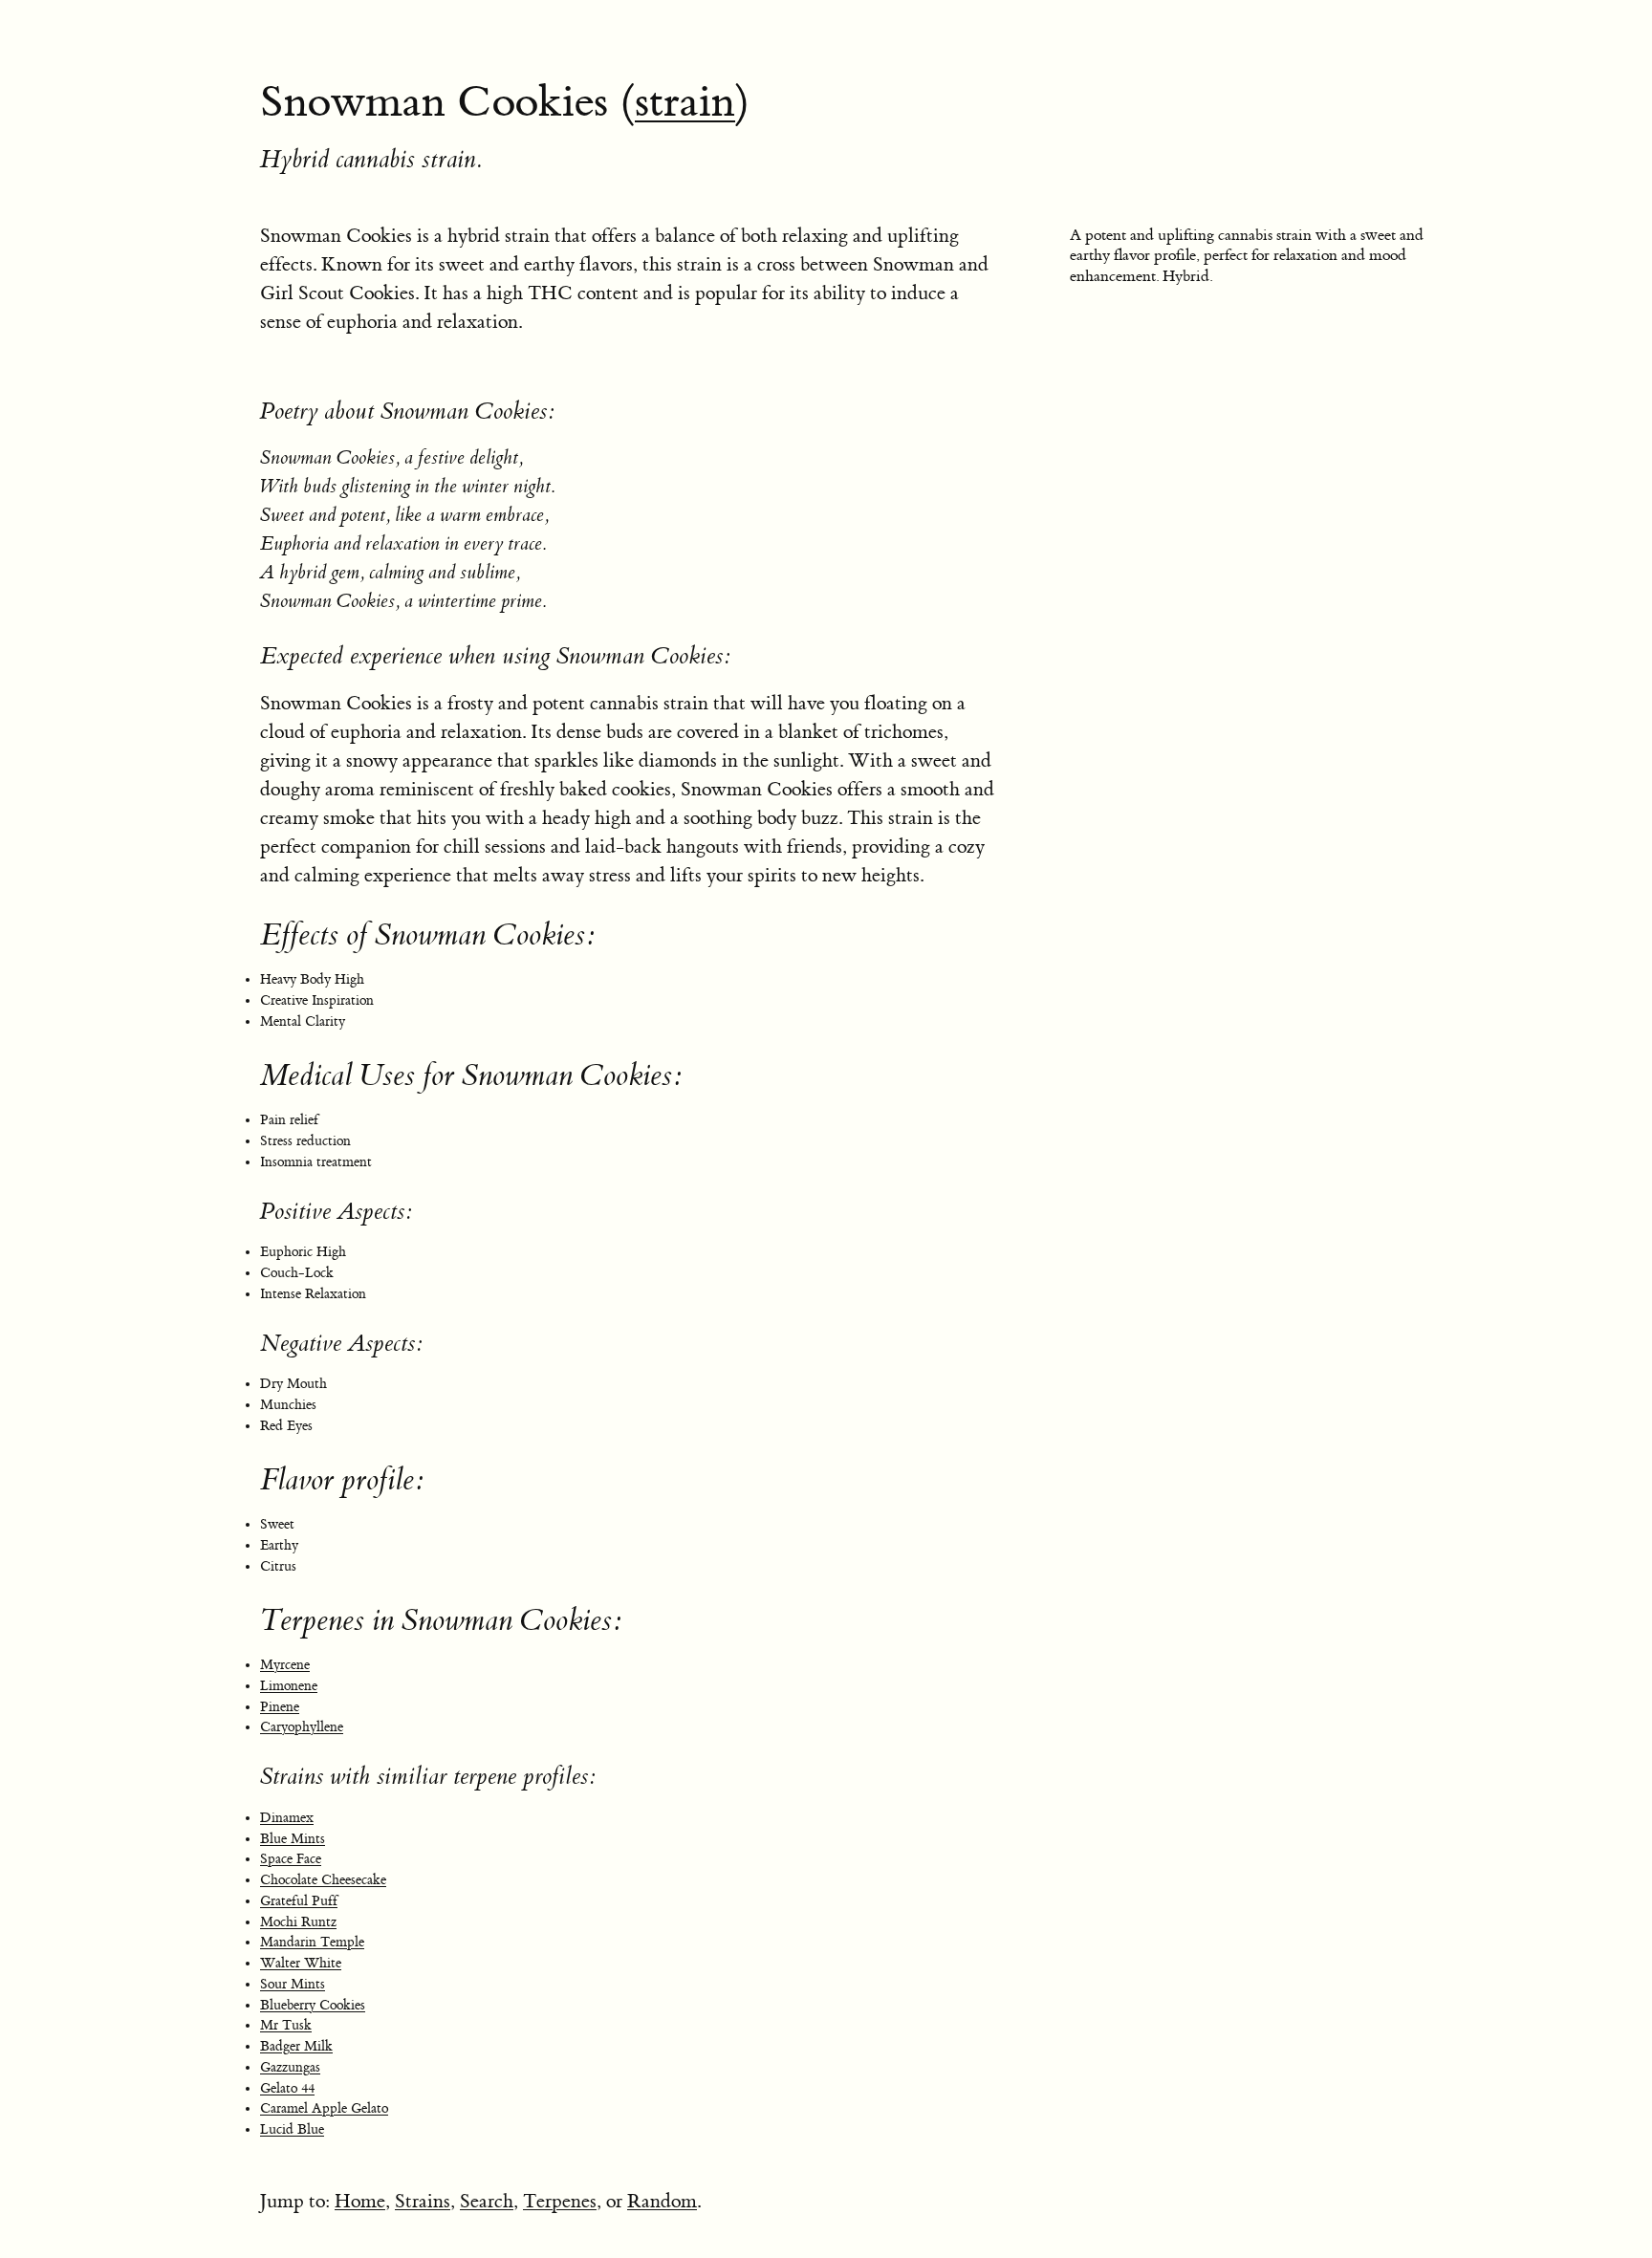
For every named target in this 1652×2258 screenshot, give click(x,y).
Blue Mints (293, 1839)
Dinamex (287, 1818)
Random (662, 2201)
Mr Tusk (286, 2026)
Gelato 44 (287, 2089)
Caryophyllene (302, 1727)
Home (360, 2201)
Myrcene (285, 1665)
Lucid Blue (292, 2130)
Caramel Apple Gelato (324, 2109)
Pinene (280, 1707)
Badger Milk (296, 2047)
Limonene (289, 1686)
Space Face (291, 1859)
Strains (423, 2201)
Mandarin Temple (312, 1943)
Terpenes (560, 2201)
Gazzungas (290, 2068)
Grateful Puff (299, 1901)
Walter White (301, 1964)
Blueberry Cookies (313, 2006)
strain (685, 102)
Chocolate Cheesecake (323, 1880)
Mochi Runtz (298, 1922)
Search (487, 2201)
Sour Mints (293, 1985)
